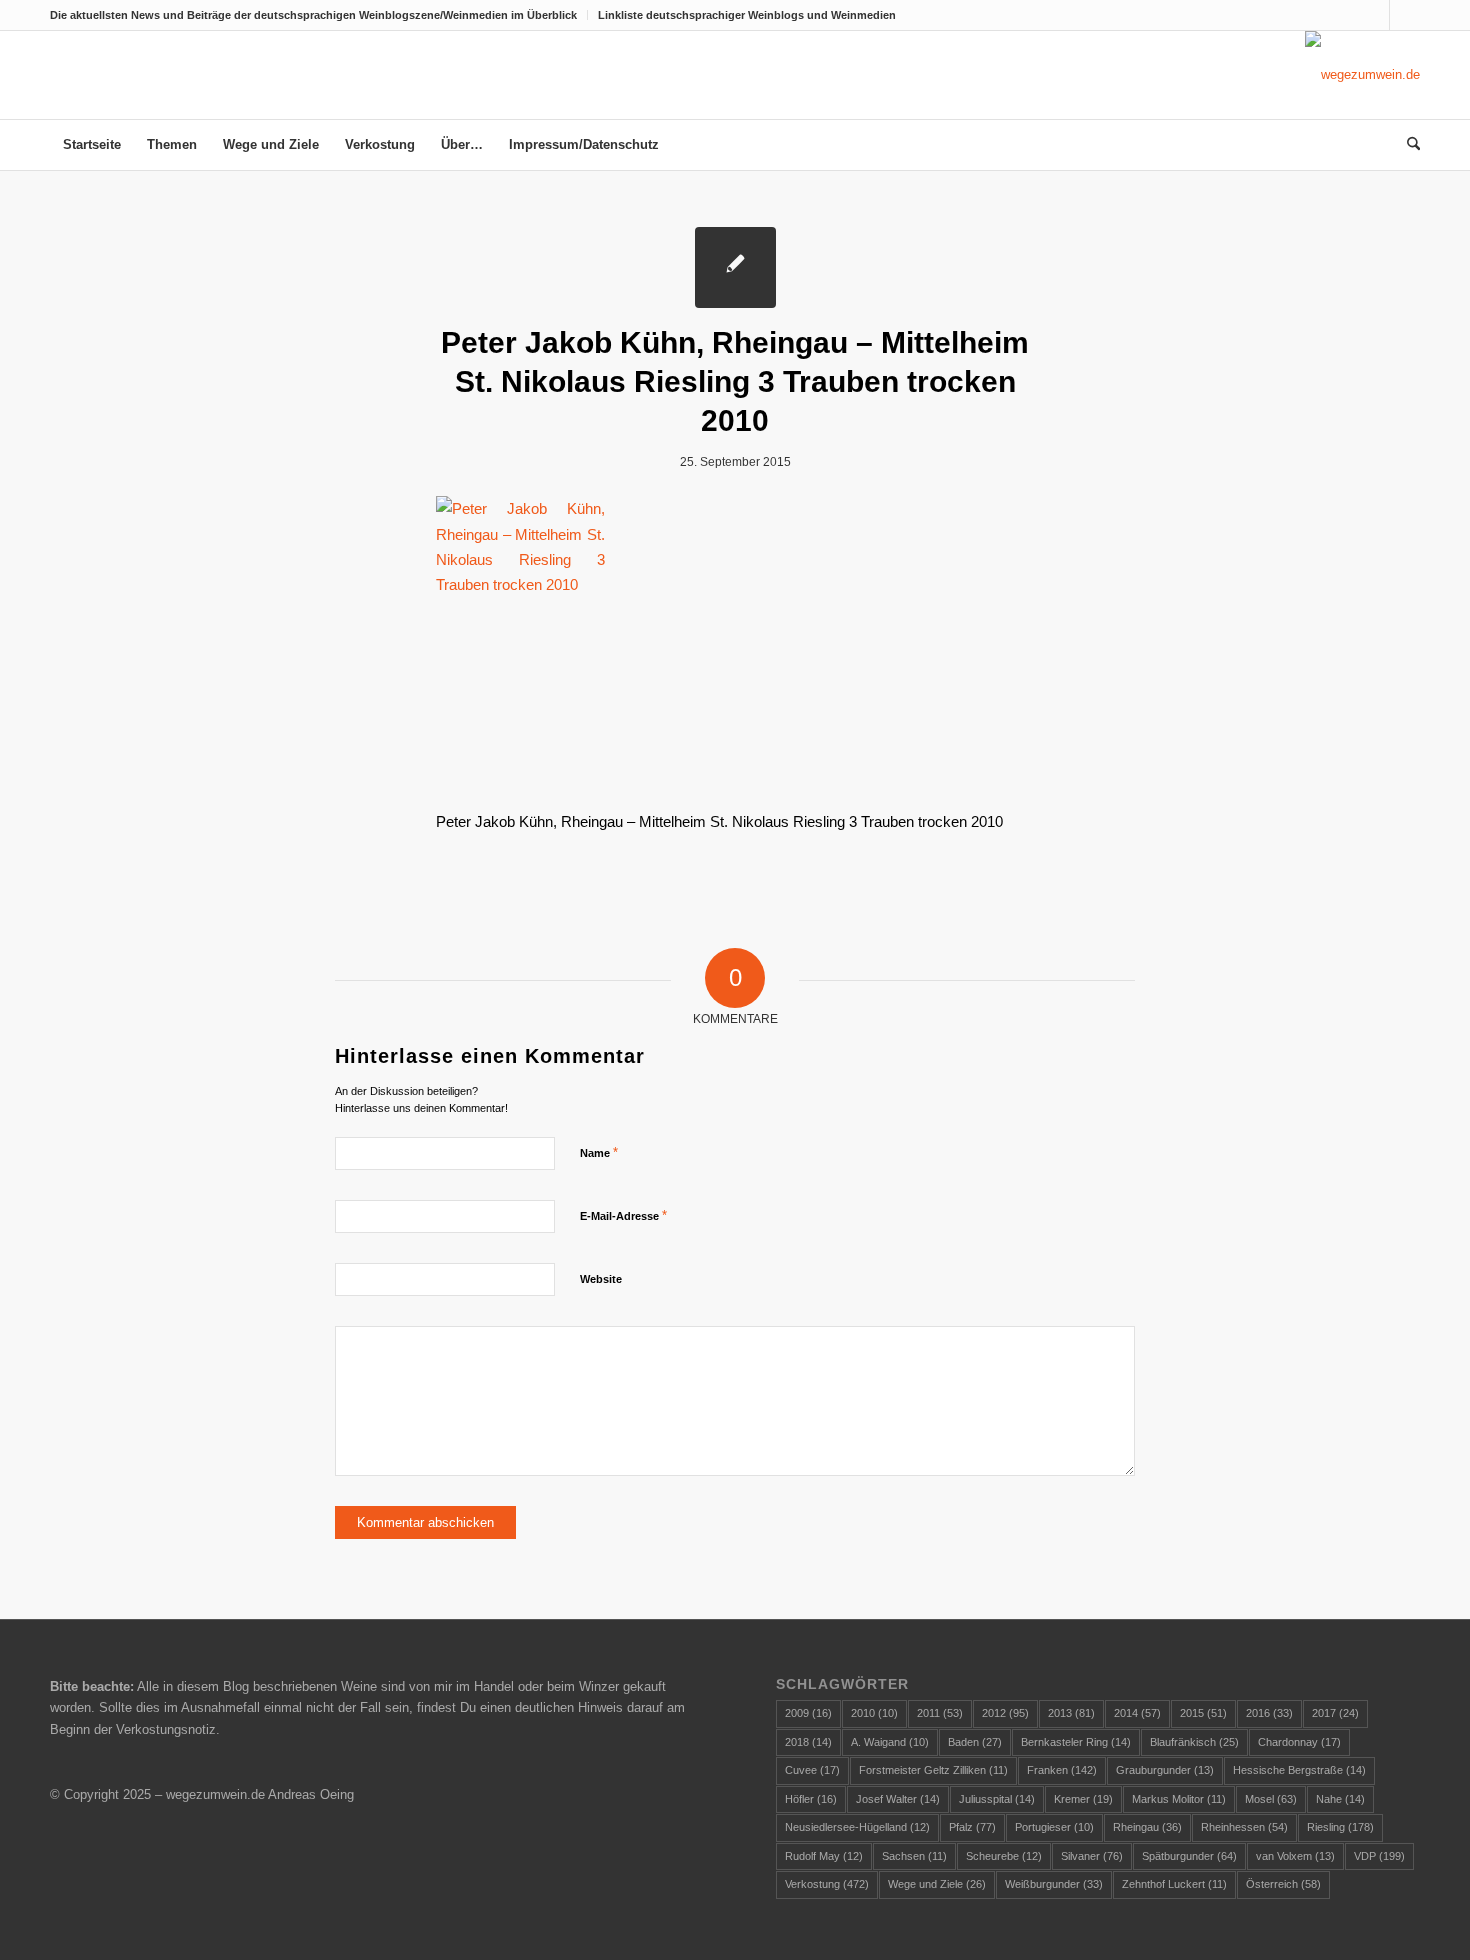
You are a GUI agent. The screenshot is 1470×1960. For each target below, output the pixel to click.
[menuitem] (319, 15)
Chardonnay (1299, 1742)
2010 (874, 1713)
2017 (1335, 1713)
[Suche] (1407, 145)
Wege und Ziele (937, 1884)
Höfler (811, 1799)
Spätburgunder (1189, 1856)
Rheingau (1147, 1827)
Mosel (1271, 1799)
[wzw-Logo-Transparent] (1362, 75)
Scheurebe (1004, 1856)
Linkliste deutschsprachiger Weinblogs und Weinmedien (747, 15)
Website (601, 1279)
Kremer (1083, 1799)
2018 (808, 1742)
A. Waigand (890, 1742)
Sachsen (914, 1856)
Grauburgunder (1165, 1770)
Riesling (1340, 1827)
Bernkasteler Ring (1076, 1742)
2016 (1269, 1713)
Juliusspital (997, 1799)
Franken (1062, 1770)
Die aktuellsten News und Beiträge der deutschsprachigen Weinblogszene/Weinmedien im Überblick (313, 15)
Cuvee (812, 1770)
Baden (975, 1742)
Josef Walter (898, 1799)
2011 (940, 1713)
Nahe (1340, 1799)
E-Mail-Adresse (623, 1215)
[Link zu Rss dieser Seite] (1405, 15)
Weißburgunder (1054, 1884)
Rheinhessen (1244, 1827)
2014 (1137, 1713)
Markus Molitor (1179, 1799)
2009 (808, 1713)
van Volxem (1295, 1856)
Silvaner (1092, 1856)
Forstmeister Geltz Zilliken (933, 1770)
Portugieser (1054, 1827)
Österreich (1283, 1884)
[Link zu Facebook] (1374, 15)
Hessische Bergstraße (1299, 1770)
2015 (1203, 1713)
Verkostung (827, 1884)
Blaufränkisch (1194, 1742)
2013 (1071, 1713)
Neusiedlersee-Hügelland (857, 1827)
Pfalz (972, 1827)
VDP (1379, 1856)
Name (599, 1152)
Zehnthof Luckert (1174, 1884)
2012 (1005, 1713)
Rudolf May (824, 1856)
